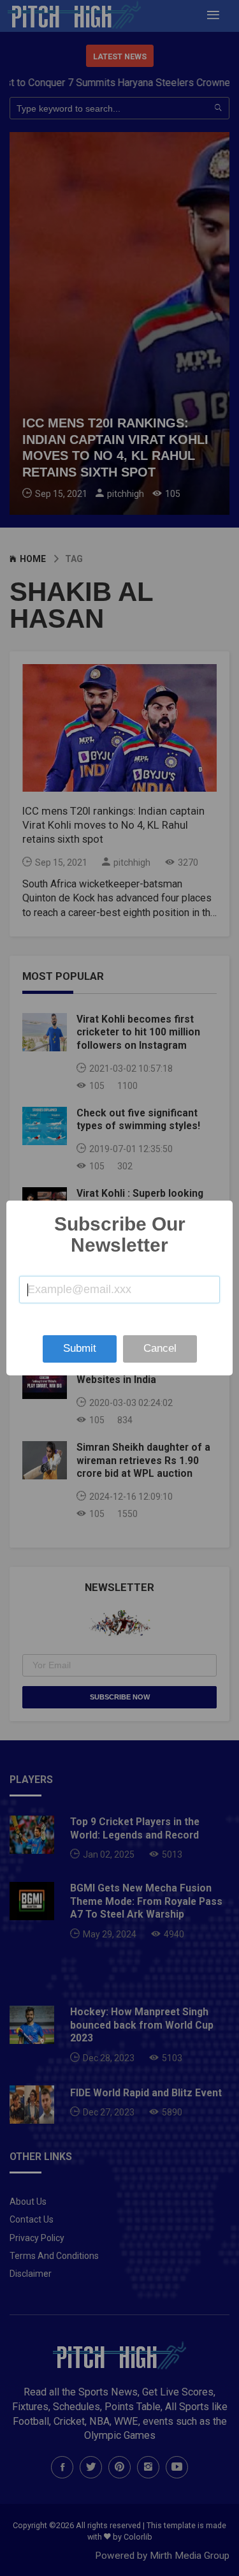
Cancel (160, 1348)
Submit (80, 1348)
